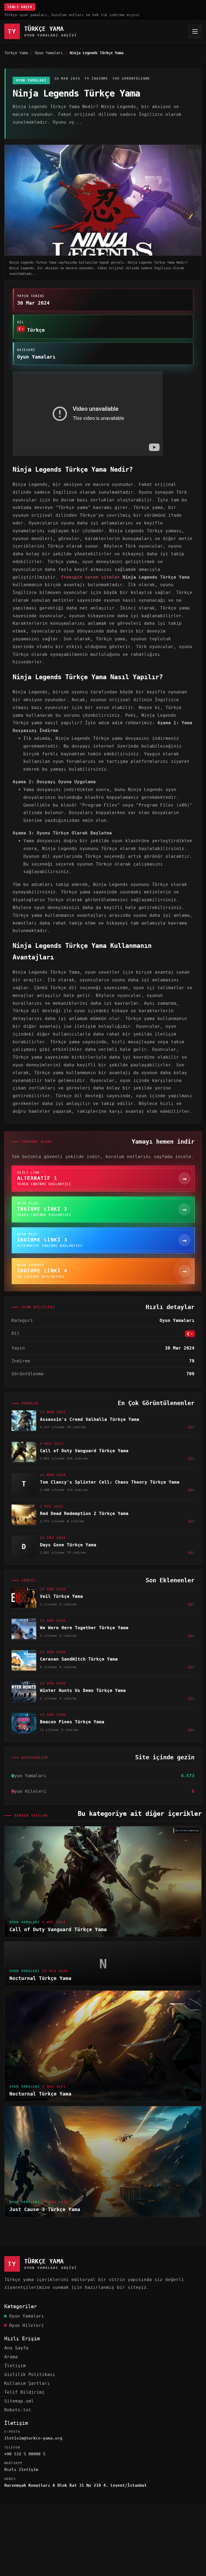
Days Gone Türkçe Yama (68, 1545)
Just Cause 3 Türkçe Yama (45, 2209)
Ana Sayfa (16, 2348)
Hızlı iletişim (21, 2470)
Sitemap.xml (19, 2401)
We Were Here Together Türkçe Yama (84, 1628)
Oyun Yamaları (49, 53)
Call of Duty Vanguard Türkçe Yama (84, 1451)
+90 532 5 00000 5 (25, 2454)
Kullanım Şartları (27, 2383)
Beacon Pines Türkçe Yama (72, 1722)
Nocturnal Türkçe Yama (40, 1978)
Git (191, 1427)
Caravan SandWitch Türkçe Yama (79, 1659)
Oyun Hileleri (27, 2325)
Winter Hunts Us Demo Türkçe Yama (83, 1690)
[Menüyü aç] (195, 31)
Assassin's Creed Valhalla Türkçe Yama (90, 1419)
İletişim (15, 2366)
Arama (11, 2357)
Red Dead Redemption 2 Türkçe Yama (84, 1514)
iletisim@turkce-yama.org (33, 2438)
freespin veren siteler (90, 577)
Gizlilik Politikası (30, 2374)
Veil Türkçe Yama (61, 1596)
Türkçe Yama (16, 53)
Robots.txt (18, 2410)
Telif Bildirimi (24, 2392)
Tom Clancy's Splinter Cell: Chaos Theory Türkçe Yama (110, 1482)
